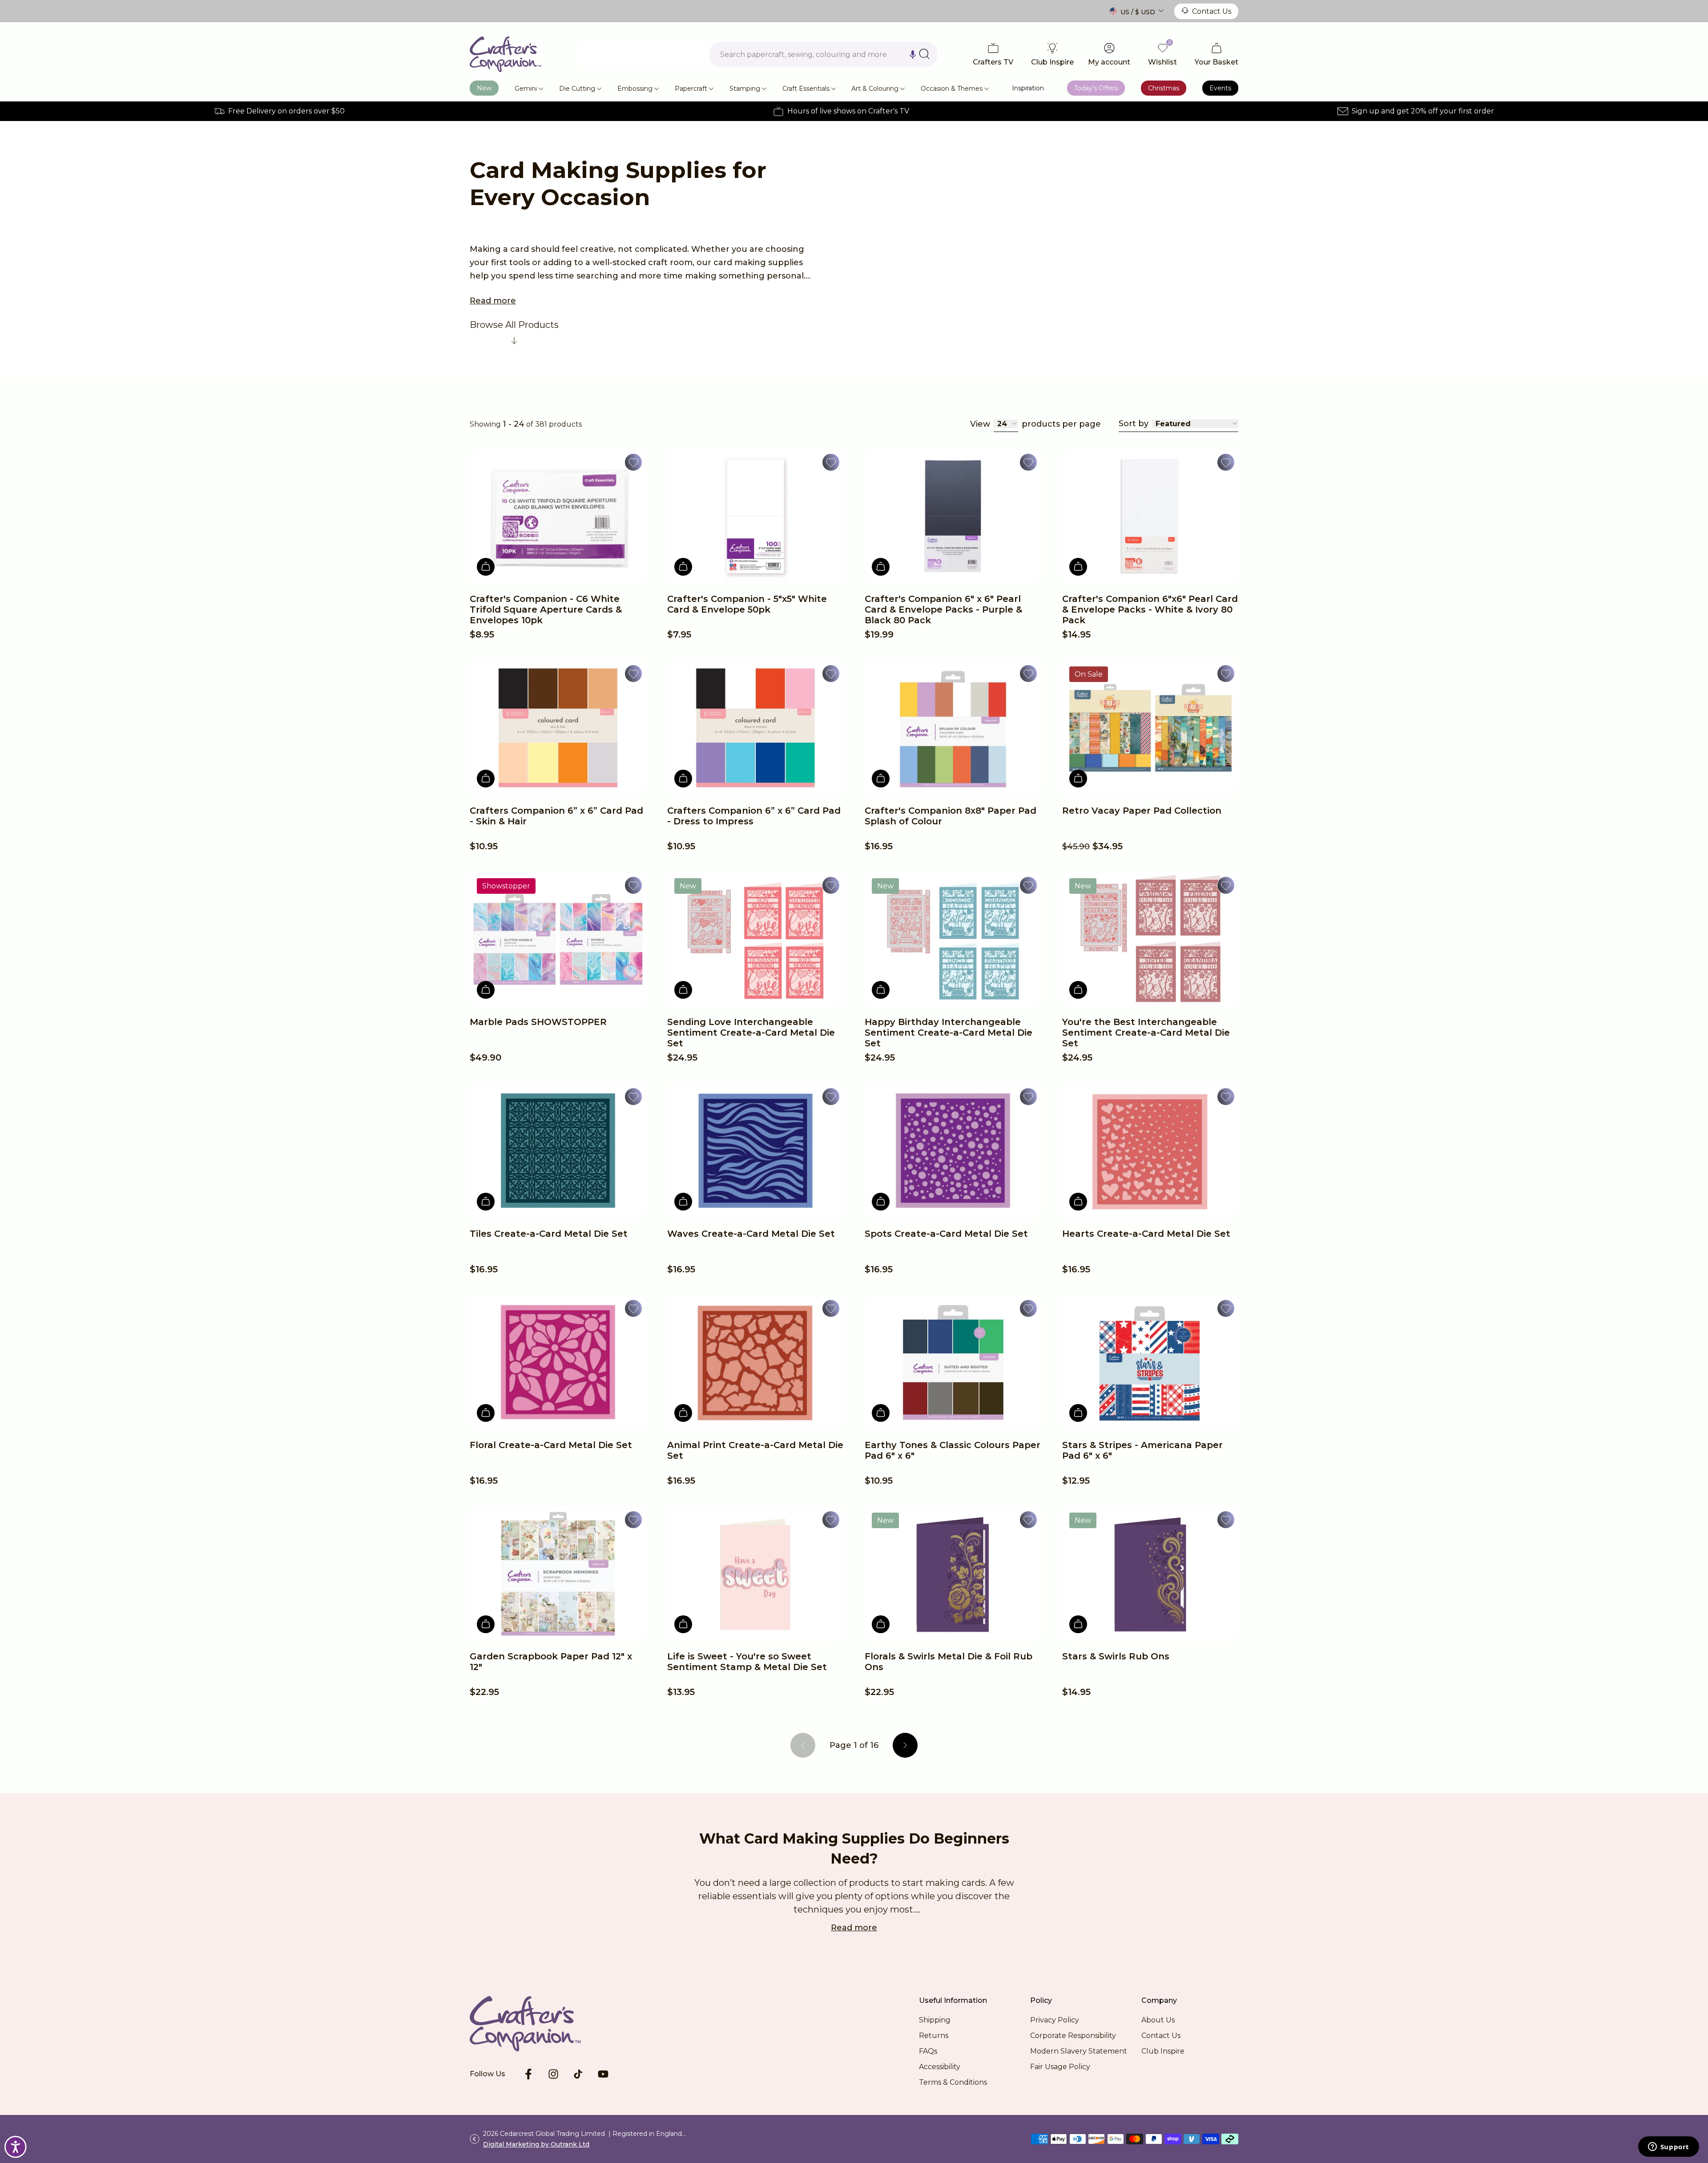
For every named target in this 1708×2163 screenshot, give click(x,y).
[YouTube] (603, 2074)
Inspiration (1028, 88)
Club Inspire (1163, 2051)
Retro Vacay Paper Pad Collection (1142, 811)
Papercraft (691, 89)
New (484, 88)
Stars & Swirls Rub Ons (1116, 1656)
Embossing (635, 89)
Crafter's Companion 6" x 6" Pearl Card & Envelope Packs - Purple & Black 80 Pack (943, 609)
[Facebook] (528, 2074)
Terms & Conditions (953, 2082)
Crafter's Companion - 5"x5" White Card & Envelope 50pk (747, 604)
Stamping (745, 89)
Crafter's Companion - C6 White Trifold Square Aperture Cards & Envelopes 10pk (546, 609)
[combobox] (823, 54)
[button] (913, 54)
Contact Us (1212, 11)
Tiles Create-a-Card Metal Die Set (549, 1234)
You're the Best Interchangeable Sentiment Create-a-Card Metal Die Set (1146, 1033)
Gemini (526, 89)
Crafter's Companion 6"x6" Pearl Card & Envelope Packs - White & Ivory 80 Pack (1150, 609)
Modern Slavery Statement (1079, 2051)
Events (1220, 88)
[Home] (506, 54)
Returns (934, 2036)
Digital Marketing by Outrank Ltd (536, 2144)
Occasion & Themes (952, 89)
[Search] (924, 54)
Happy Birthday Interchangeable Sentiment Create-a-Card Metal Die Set (949, 1033)
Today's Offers (1096, 88)
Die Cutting (577, 89)
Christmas (1164, 88)
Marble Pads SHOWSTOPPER (538, 1022)
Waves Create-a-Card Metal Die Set (751, 1234)
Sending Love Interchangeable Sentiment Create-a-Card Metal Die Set (751, 1033)
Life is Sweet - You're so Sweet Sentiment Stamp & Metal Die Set (747, 1662)
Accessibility (940, 2067)
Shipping (935, 2020)
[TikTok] (578, 2074)
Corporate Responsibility (1073, 2036)
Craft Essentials (806, 89)
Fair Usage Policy (1060, 2067)
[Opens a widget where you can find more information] (1668, 2147)
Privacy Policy (1055, 2020)
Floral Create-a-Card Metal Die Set (551, 1445)
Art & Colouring (875, 89)
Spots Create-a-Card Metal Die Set (946, 1234)
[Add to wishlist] (633, 462)
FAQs (928, 2051)
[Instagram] (553, 2074)
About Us (1158, 2020)
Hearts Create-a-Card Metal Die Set (1146, 1234)
